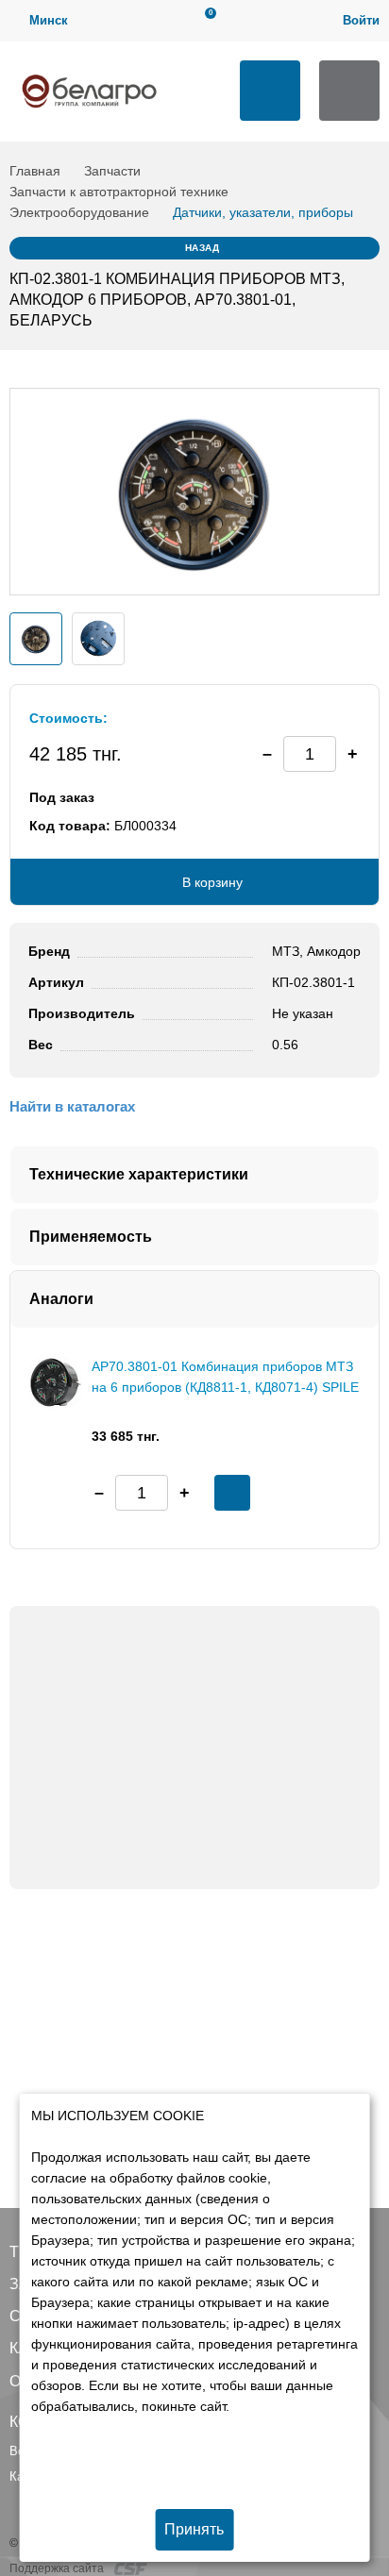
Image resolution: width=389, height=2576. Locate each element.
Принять (194, 2529)
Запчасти (112, 171)
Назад (203, 248)
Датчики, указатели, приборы (263, 212)
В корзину (212, 882)
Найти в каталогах (72, 1106)
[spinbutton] (310, 754)
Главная (35, 171)
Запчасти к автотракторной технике (119, 192)
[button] (352, 754)
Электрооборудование (79, 212)
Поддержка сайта (58, 2568)
